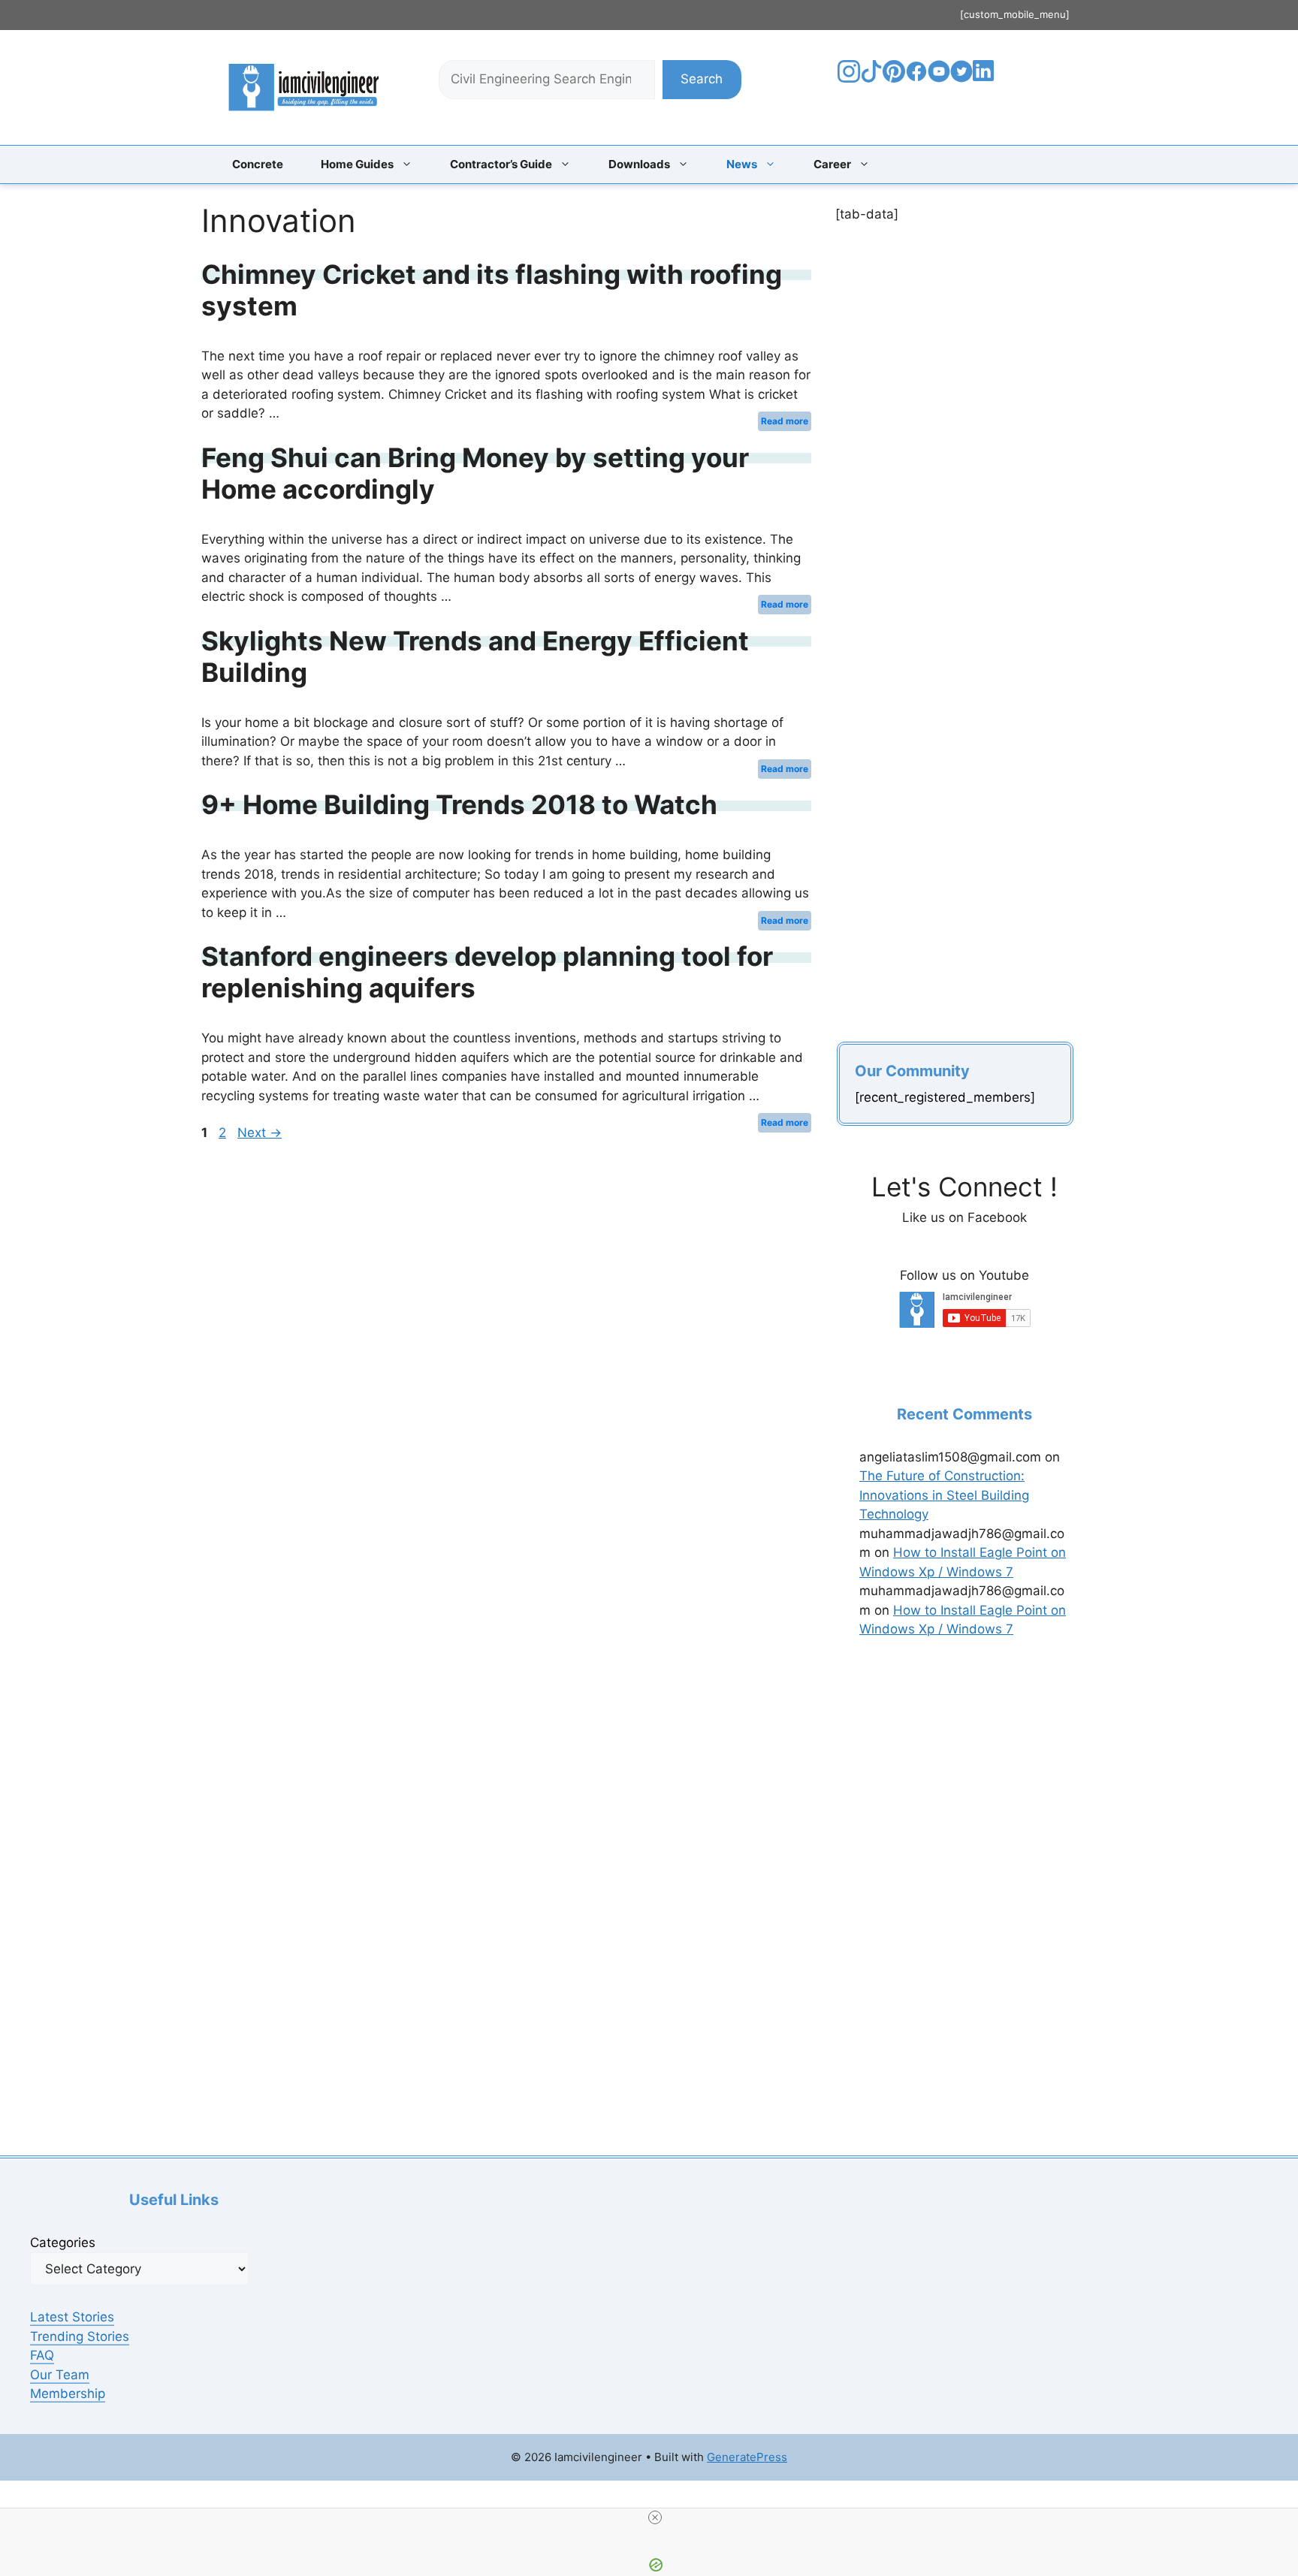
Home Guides (357, 164)
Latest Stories (72, 2317)
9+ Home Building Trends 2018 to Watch (459, 804)
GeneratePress (747, 2457)
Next (260, 1133)
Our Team (60, 2375)
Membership (68, 2394)
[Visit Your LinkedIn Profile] (986, 82)
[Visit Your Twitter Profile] (961, 78)
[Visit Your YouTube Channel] (939, 78)
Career (832, 164)
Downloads (639, 164)
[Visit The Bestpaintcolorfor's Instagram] (849, 78)
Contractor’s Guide (501, 164)
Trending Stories (80, 2336)
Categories (63, 2243)
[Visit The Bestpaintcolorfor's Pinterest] (894, 78)
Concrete (258, 164)
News (742, 164)
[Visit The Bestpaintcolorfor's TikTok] (871, 78)
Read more (785, 421)
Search (702, 79)
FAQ (42, 2355)
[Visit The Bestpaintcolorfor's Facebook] (916, 78)
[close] (655, 2517)
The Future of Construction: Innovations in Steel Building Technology (944, 1495)
